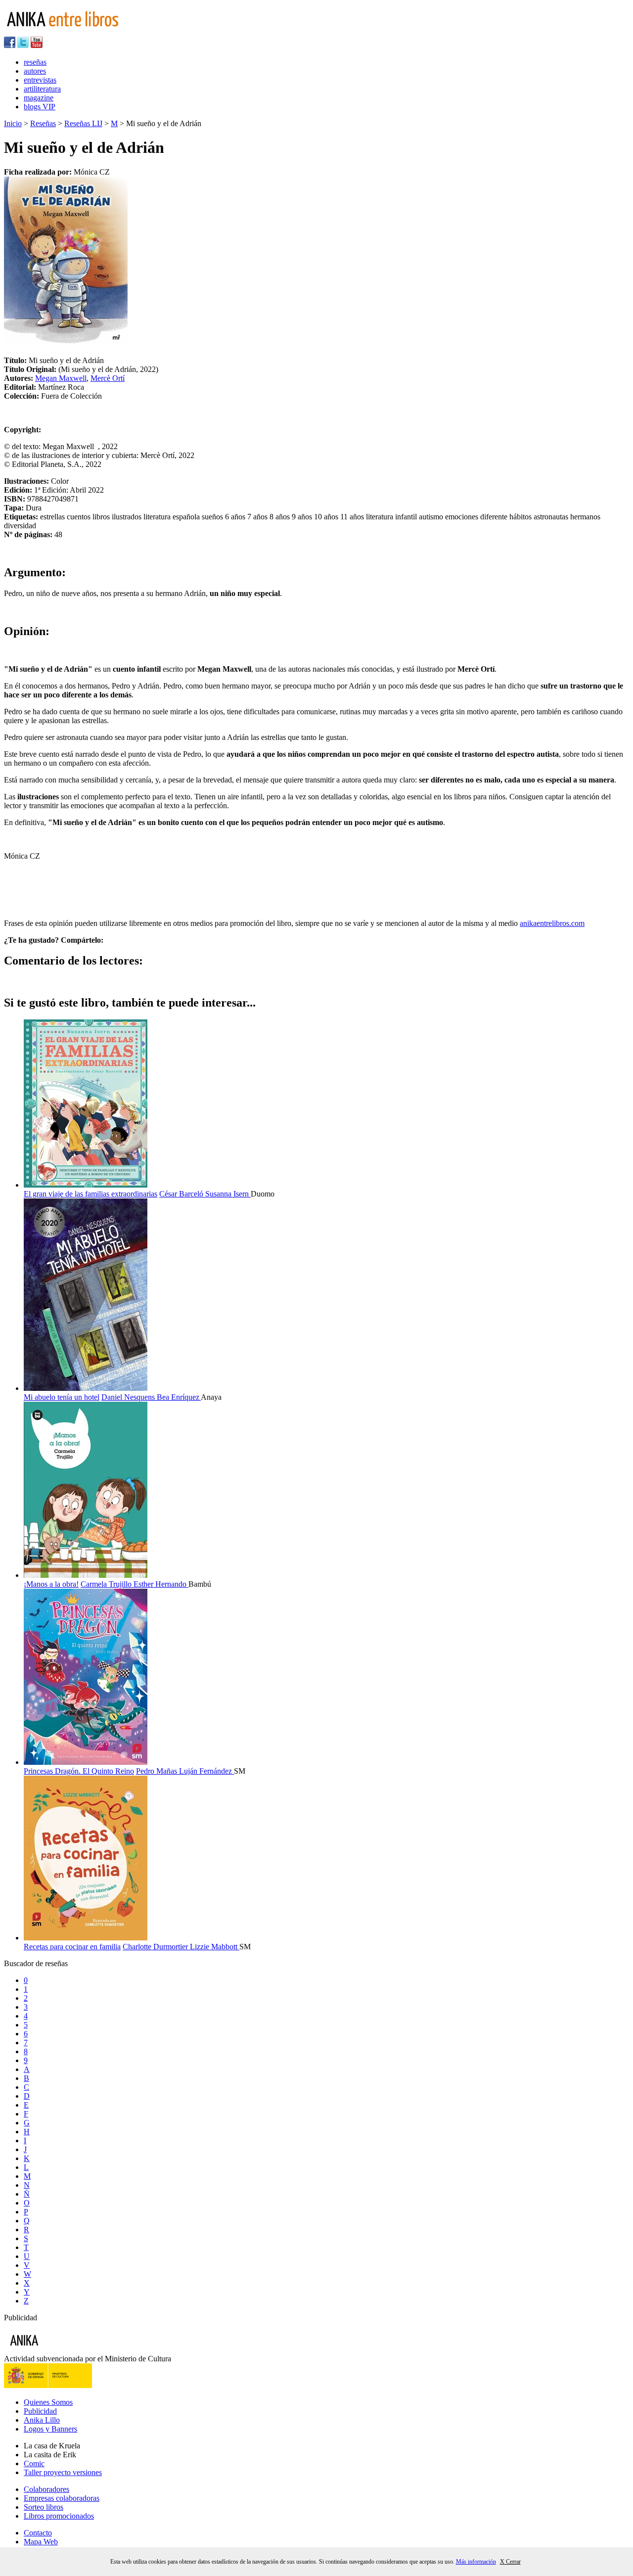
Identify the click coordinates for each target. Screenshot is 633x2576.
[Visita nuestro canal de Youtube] (37, 45)
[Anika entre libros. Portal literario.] (69, 32)
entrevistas (40, 80)
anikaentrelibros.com (552, 923)
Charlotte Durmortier (156, 1947)
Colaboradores (46, 2489)
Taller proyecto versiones (63, 2472)
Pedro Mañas (158, 1771)
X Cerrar (510, 2562)
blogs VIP (40, 107)
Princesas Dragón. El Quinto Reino (79, 1771)
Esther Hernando (161, 1584)
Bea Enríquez (179, 1397)
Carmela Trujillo (107, 1584)
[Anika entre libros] (55, 2350)
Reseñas (43, 123)
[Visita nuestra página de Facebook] (10, 45)
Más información (476, 2562)
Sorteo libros (44, 2507)
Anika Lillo (42, 2420)
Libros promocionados (59, 2516)
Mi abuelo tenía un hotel (62, 1397)
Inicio (13, 123)
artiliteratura (42, 89)
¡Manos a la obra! (51, 1584)
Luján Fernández (206, 1771)
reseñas (35, 62)
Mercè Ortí (108, 378)
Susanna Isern (228, 1194)
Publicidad (40, 2411)
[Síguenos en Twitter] (23, 45)
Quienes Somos (48, 2402)
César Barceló (182, 1194)
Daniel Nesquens (129, 1397)
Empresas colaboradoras (62, 2498)
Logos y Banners (50, 2429)
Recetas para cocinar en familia (72, 1947)
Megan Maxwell (61, 378)
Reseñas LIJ (83, 123)
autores (35, 71)
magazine (39, 98)
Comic (34, 2463)
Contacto (38, 2533)
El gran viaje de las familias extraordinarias (90, 1194)
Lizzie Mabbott (215, 1947)
